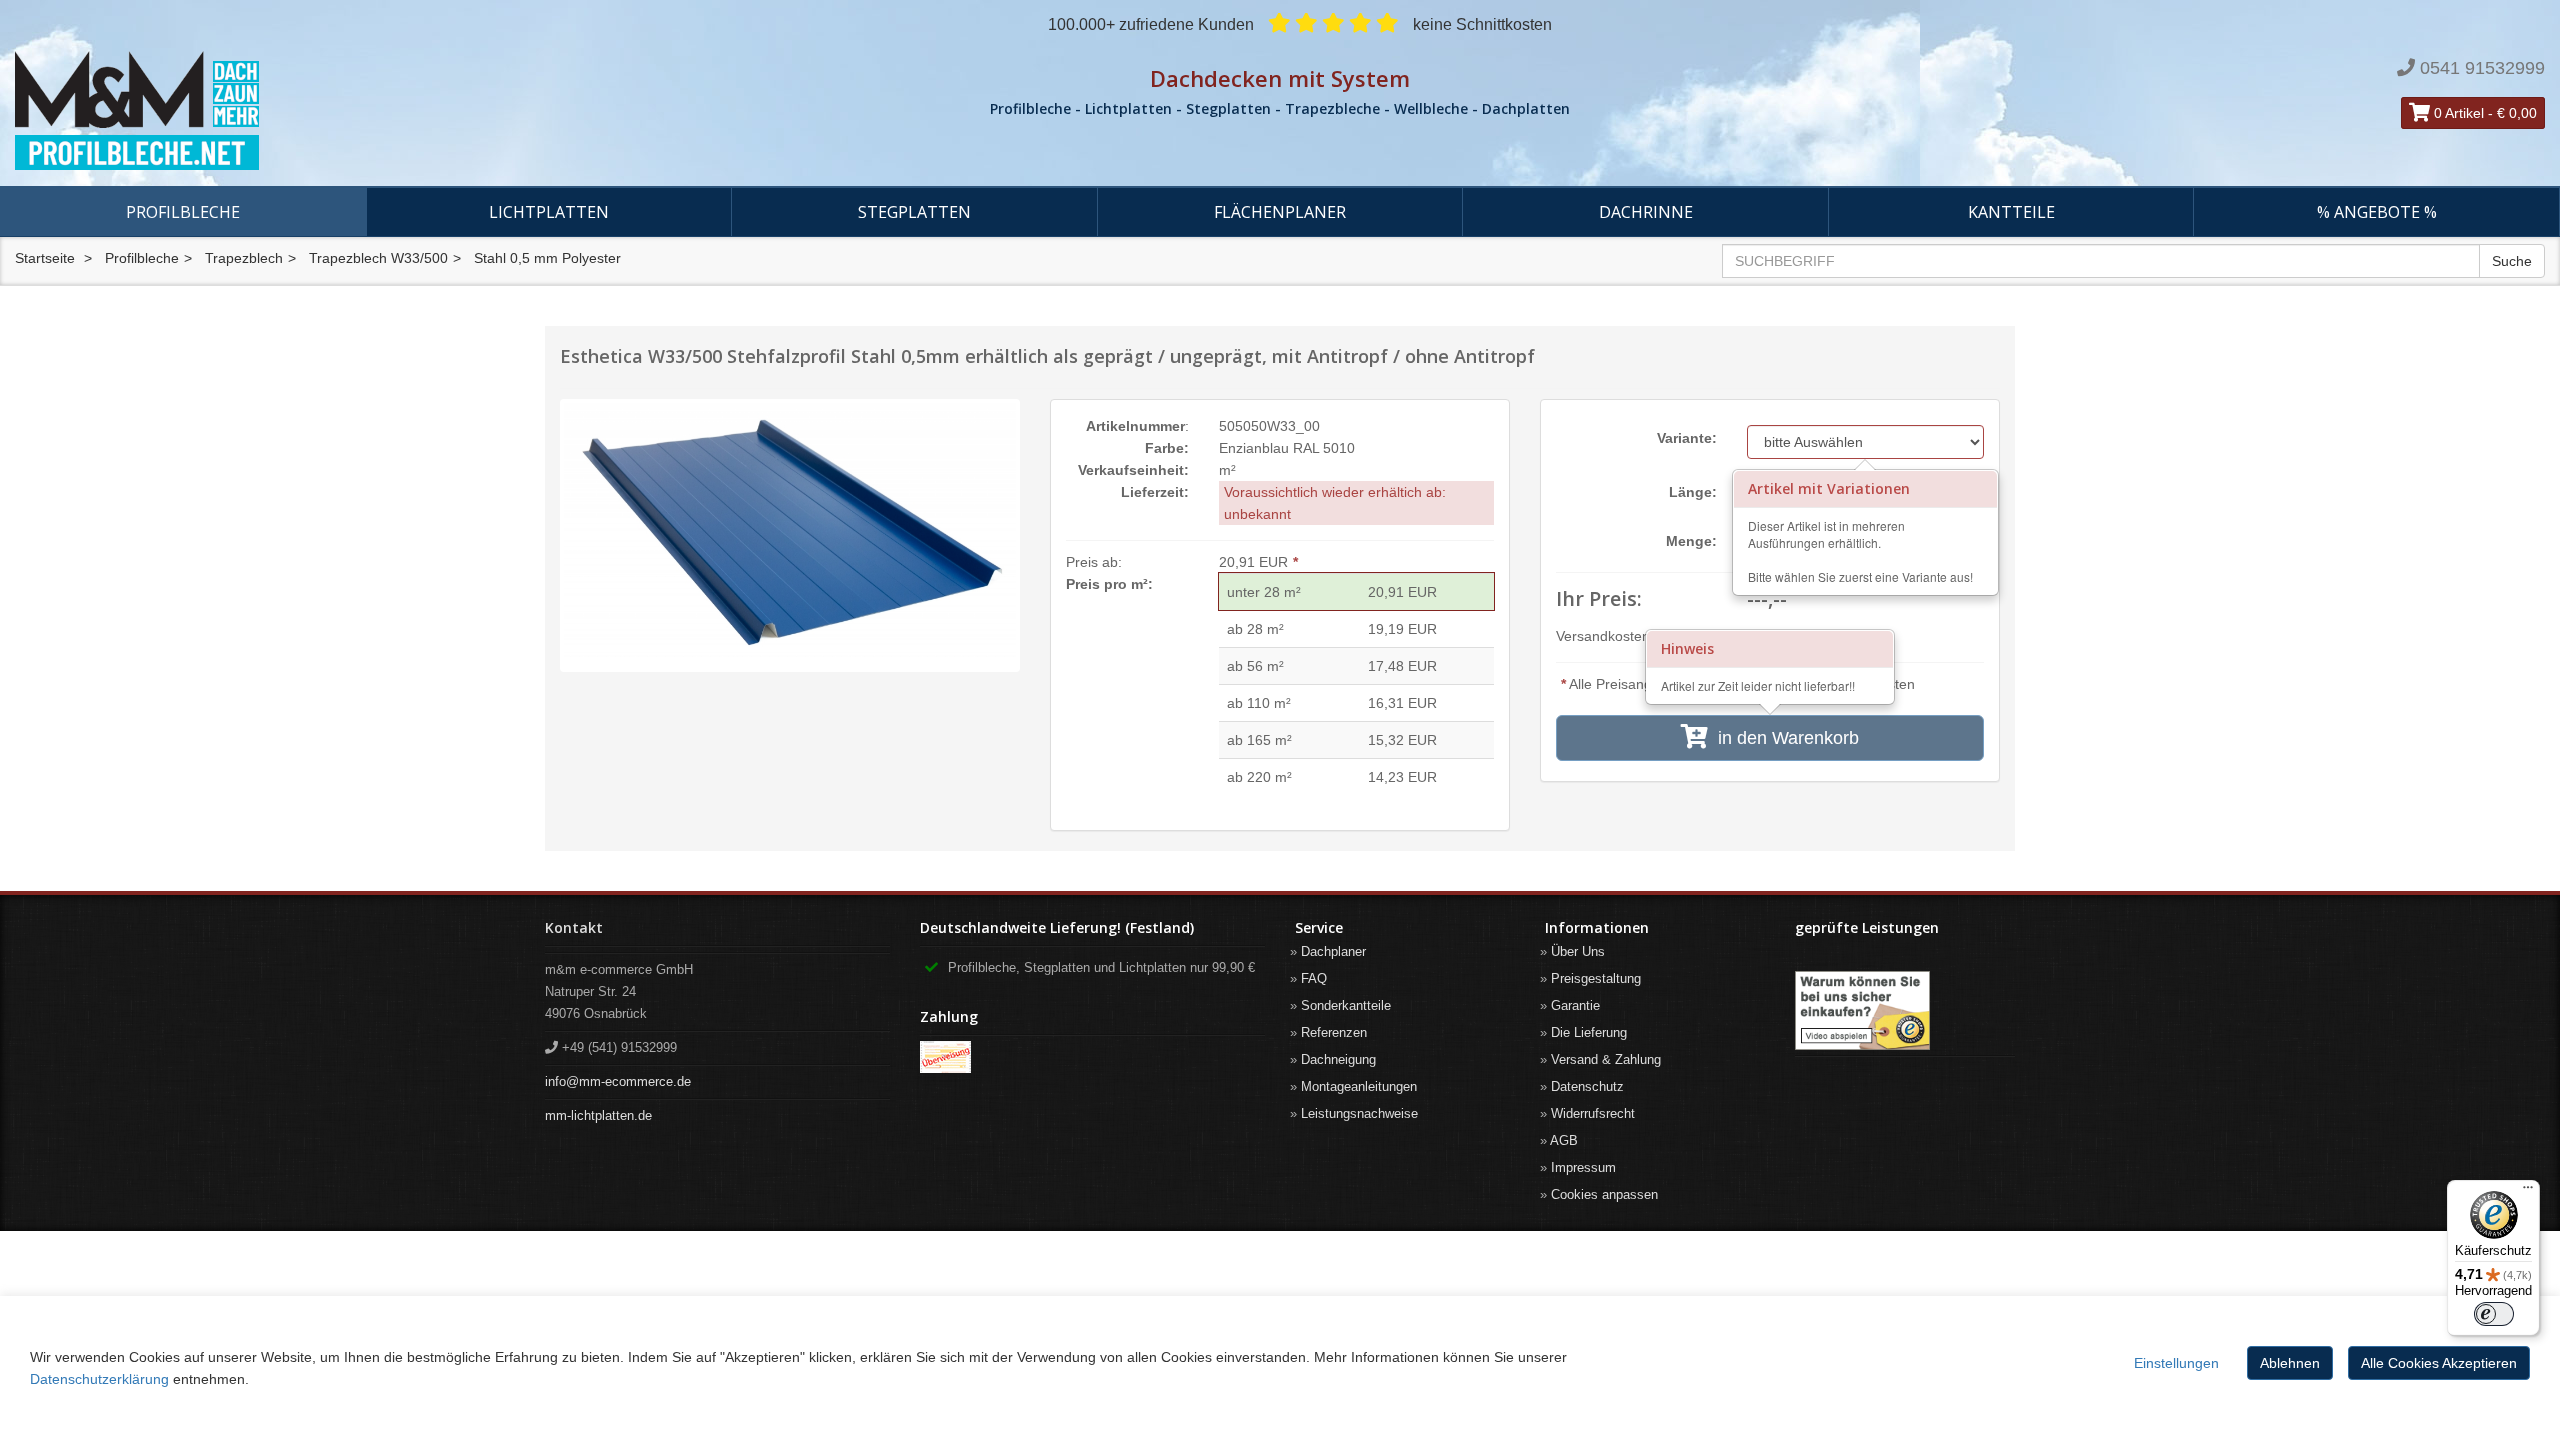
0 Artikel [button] (2457, 113)
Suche (2512, 261)
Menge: (1691, 541)
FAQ (1314, 978)
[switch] (2494, 1314)
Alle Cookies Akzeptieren (2439, 1363)
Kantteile (2011, 212)
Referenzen (1334, 1032)
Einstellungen (2176, 1363)
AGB (1564, 1140)
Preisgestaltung (1596, 978)
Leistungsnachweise (1359, 1113)
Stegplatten (914, 212)
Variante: (1687, 438)
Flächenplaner (1280, 212)
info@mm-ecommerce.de (618, 1081)
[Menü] (2528, 1192)
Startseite (45, 258)
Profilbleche (183, 212)
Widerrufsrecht (1593, 1113)
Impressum (1583, 1167)
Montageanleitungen (1359, 1086)
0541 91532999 (2482, 68)
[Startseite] (426, 111)
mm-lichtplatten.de (598, 1115)
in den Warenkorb (1783, 738)
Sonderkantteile (1346, 1005)
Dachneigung (1338, 1059)
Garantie (1575, 1005)
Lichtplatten (549, 212)
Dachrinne (1646, 212)
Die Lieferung (1589, 1032)
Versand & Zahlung (1606, 1059)
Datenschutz (1587, 1086)
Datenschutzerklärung (99, 1379)
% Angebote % (2377, 212)
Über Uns (1578, 951)
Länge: (1693, 492)
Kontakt (574, 927)
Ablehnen (2290, 1363)
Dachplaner (1333, 951)
